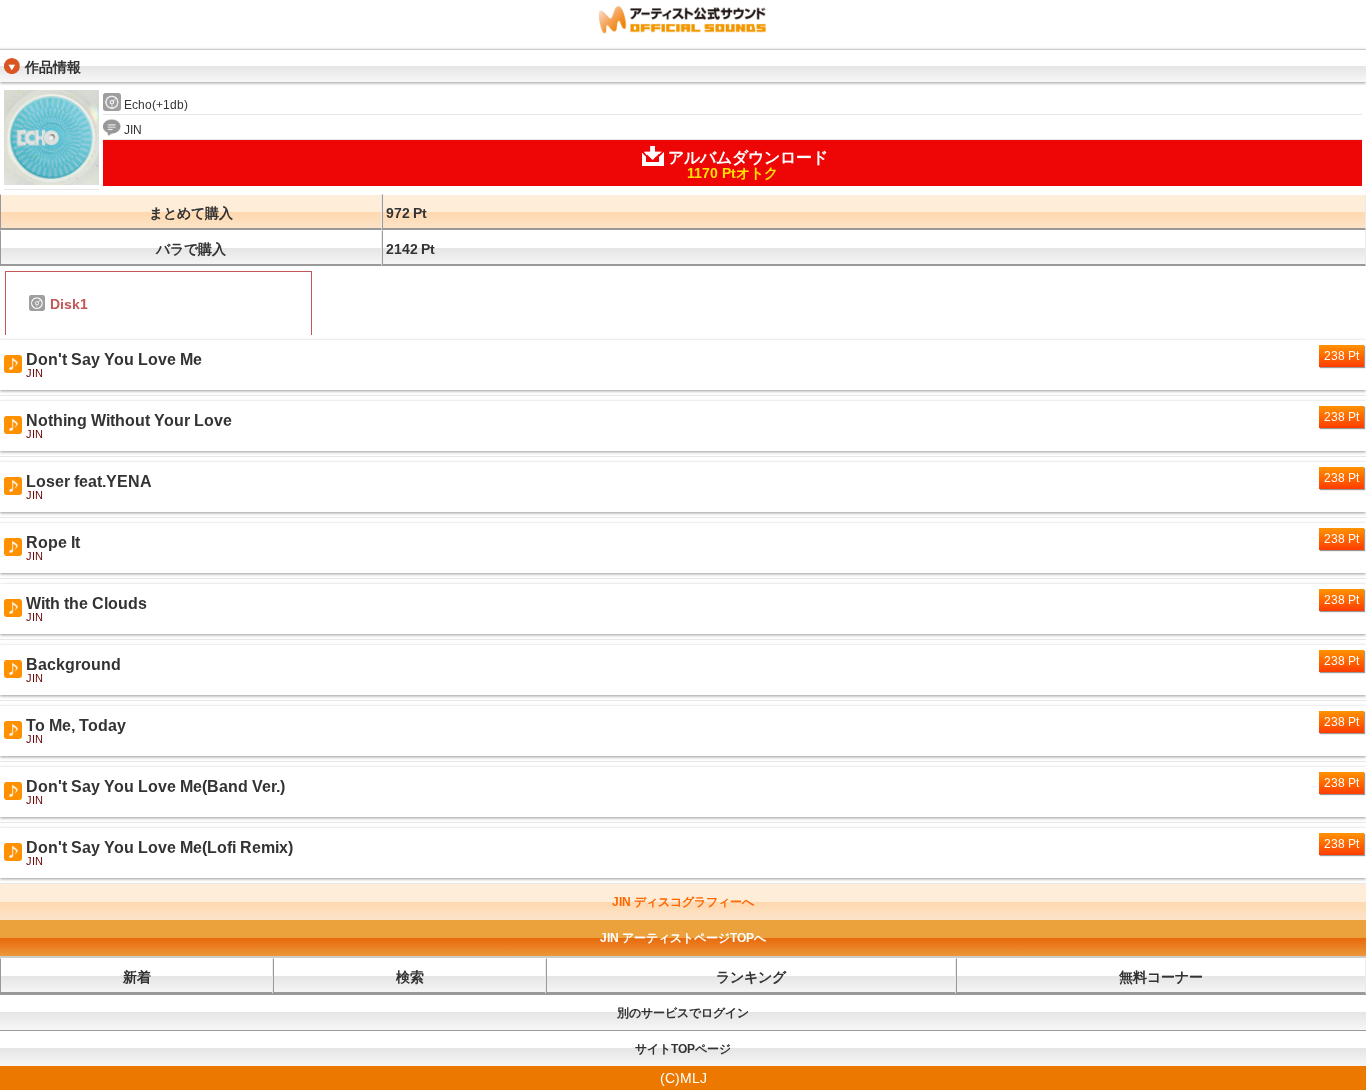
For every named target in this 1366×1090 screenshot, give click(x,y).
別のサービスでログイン (683, 1013)
